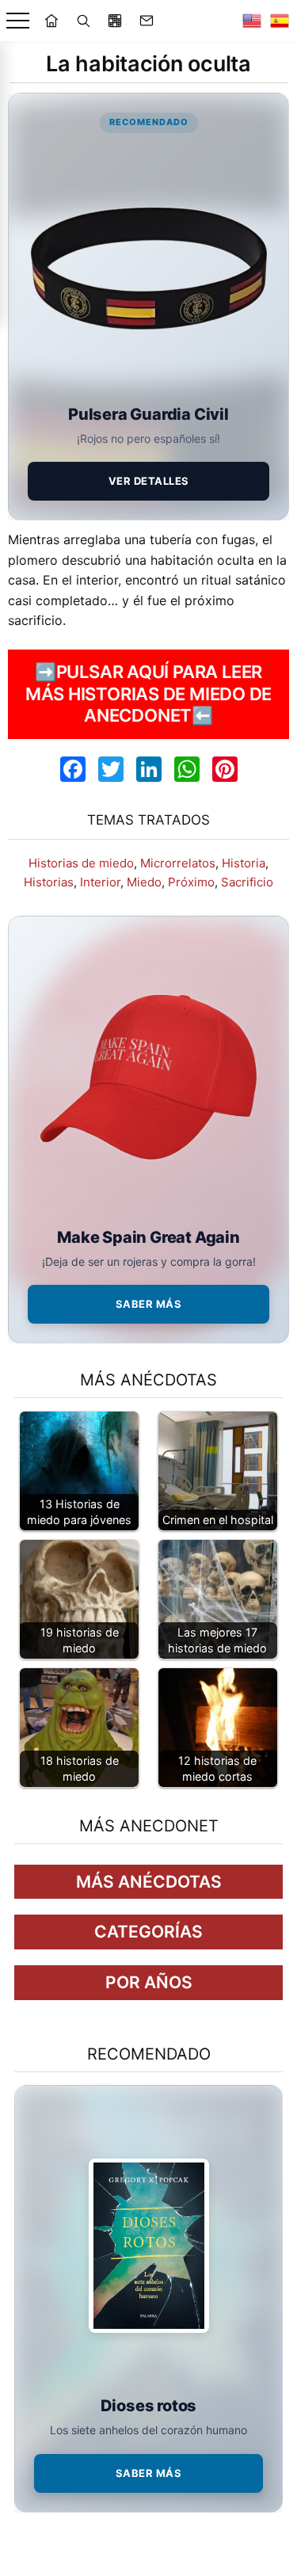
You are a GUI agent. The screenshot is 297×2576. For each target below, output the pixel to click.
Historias (49, 882)
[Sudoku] (115, 21)
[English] (252, 21)
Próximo (191, 882)
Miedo (144, 882)
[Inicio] (51, 21)
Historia (244, 863)
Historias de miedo (81, 863)
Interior (100, 882)
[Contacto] (147, 21)
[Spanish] (280, 21)
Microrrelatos (178, 863)
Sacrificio (247, 882)
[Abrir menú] (18, 21)
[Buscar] (83, 21)
